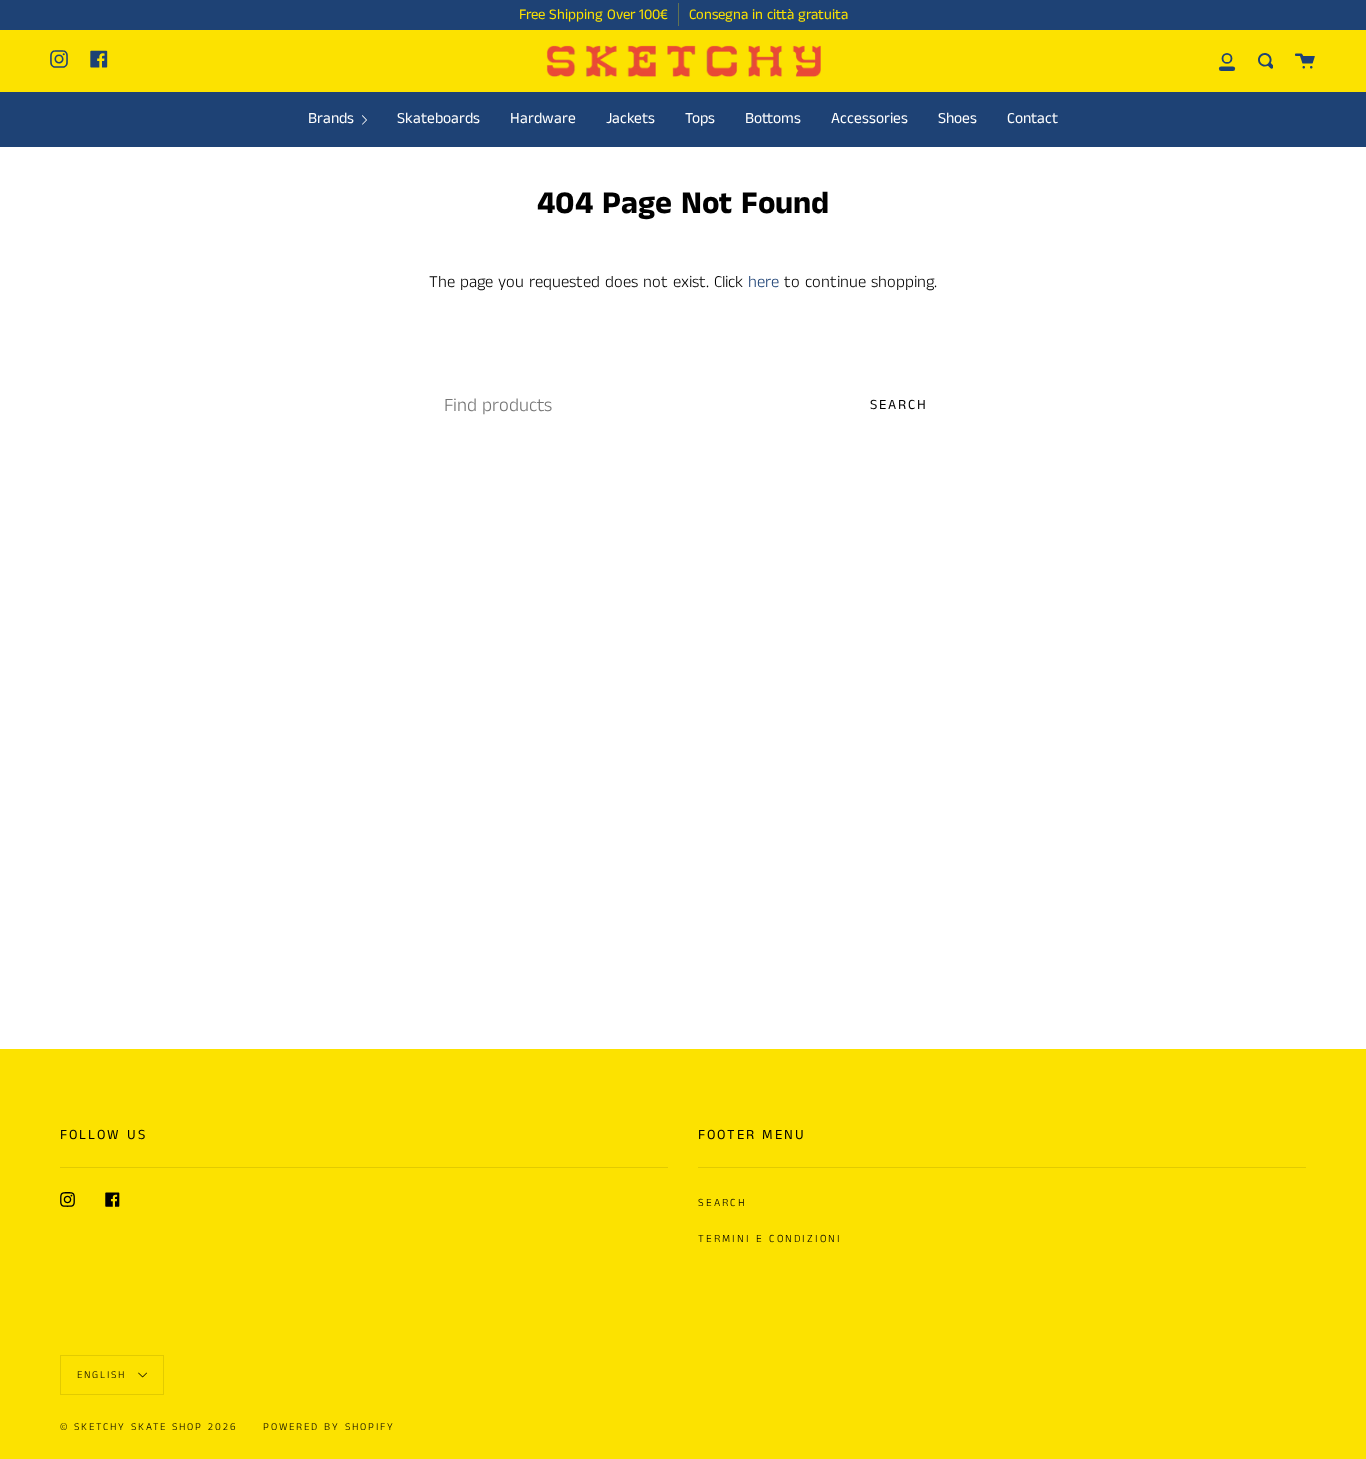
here (763, 282)
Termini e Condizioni (770, 1239)
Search (899, 405)
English (104, 1374)
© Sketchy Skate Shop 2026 (149, 1427)
